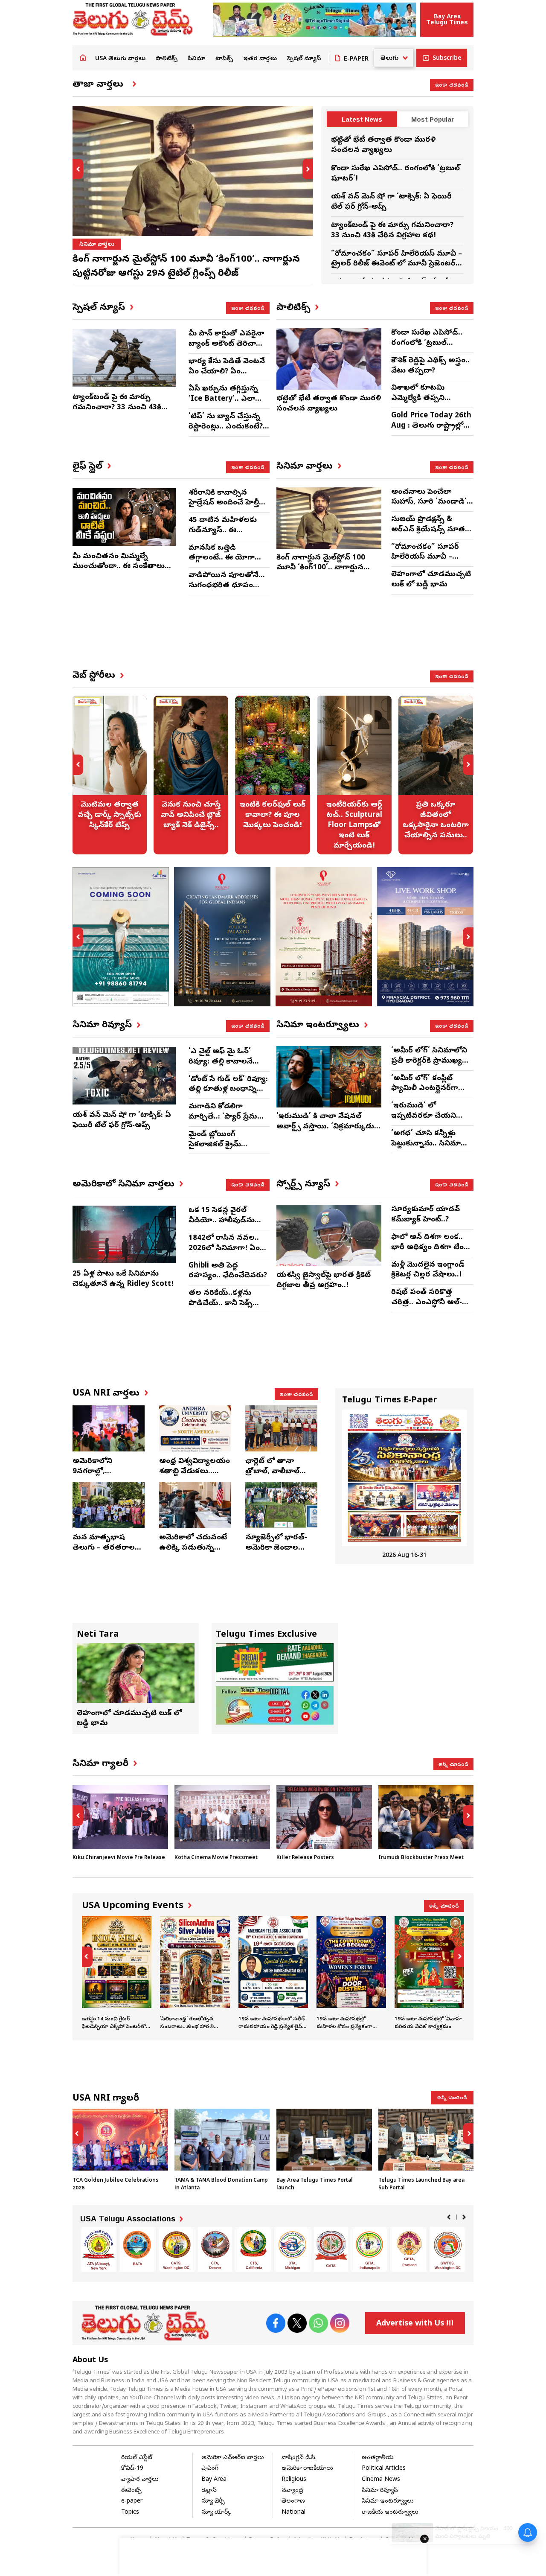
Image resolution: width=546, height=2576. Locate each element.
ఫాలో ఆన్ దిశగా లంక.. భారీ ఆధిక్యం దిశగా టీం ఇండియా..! (427, 1248)
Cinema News (381, 2480)
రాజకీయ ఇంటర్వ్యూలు (390, 2513)
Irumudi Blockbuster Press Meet (421, 1858)
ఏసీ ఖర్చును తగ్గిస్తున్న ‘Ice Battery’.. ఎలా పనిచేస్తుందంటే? (223, 399)
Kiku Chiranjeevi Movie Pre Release (119, 1858)
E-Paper (356, 59)
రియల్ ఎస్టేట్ (137, 2458)
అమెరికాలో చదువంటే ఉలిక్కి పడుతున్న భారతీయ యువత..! (193, 1548)
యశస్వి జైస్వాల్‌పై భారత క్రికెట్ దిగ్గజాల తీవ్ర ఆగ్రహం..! (324, 1281)
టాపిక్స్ (224, 59)
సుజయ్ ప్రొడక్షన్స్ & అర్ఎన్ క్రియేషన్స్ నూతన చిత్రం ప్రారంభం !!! (431, 530)
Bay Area (214, 2480)
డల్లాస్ (209, 2491)
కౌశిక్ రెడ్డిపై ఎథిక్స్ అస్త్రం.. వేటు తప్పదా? (430, 366)
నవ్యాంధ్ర (292, 2491)
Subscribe (447, 59)
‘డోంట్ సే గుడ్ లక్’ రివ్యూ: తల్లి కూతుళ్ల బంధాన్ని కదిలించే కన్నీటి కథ (228, 1090)
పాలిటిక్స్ (167, 59)
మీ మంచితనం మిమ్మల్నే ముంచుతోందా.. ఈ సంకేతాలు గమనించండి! (119, 567)
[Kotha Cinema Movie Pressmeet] (222, 1817)
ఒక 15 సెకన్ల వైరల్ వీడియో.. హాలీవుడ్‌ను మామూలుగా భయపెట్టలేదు (222, 1226)
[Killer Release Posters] (324, 1817)
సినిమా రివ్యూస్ (380, 2491)
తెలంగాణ (293, 2502)
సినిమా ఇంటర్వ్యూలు (388, 2502)
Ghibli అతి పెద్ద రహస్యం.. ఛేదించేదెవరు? (228, 1271)
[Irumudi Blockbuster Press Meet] (426, 1817)
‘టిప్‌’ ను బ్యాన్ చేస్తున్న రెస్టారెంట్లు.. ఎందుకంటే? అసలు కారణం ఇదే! (226, 427)
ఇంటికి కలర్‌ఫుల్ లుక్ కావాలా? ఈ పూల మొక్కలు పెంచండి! (272, 775)
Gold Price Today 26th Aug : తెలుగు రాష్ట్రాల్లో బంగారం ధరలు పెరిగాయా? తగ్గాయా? (431, 431)
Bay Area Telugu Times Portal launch (324, 2151)
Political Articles (384, 2469)
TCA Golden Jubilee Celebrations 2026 (120, 2151)
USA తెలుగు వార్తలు (120, 59)
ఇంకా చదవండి (452, 85)
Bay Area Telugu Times (447, 19)
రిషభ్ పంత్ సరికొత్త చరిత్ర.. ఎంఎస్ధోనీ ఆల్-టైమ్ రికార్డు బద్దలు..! (427, 1303)
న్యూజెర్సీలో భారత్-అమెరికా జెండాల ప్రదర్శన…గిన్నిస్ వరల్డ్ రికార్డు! (280, 1553)
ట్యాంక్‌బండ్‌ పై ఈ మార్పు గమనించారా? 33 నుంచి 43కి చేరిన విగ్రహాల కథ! (392, 231)
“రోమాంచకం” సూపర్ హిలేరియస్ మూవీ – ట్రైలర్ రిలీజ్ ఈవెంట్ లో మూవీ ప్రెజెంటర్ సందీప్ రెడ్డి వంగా (396, 264)
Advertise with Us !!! (415, 2324)
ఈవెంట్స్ (131, 2491)
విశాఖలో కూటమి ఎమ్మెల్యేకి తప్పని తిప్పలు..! (418, 398)
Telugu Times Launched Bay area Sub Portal (426, 2151)
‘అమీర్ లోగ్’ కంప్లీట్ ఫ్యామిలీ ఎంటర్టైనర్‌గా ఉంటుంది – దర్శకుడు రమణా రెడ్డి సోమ (425, 1094)
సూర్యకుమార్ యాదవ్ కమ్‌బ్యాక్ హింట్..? (425, 1215)
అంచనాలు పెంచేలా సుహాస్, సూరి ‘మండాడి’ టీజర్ (429, 503)
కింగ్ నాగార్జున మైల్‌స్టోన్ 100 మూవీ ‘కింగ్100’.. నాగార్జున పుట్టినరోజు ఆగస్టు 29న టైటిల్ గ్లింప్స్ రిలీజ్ (322, 573)
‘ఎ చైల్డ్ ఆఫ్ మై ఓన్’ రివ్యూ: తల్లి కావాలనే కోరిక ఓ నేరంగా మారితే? (226, 1062)
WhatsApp (318, 2323)
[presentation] (78, 169)
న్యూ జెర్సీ (213, 2502)
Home (83, 58)
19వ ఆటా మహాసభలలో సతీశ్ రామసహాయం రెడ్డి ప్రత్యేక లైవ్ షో (273, 1974)
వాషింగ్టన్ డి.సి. (299, 2458)
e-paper (132, 2502)
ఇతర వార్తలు (260, 59)
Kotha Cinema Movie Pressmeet (216, 1858)
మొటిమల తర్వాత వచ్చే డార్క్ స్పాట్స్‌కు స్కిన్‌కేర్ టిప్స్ (109, 775)
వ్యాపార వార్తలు (140, 2480)
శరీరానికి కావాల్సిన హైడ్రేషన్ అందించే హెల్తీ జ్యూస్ (224, 503)
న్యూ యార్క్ (216, 2513)
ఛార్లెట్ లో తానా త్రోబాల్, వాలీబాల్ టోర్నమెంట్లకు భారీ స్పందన (274, 1477)
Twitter (297, 2323)
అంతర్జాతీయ (378, 2458)
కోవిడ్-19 (132, 2469)
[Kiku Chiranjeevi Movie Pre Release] (120, 1817)
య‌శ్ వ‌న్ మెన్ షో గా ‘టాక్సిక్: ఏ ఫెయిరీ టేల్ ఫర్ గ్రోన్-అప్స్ (122, 1120)
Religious (294, 2480)
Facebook (276, 2323)
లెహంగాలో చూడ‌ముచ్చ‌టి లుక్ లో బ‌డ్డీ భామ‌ (431, 580)
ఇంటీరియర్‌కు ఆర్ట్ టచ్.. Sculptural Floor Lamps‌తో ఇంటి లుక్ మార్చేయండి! (354, 775)
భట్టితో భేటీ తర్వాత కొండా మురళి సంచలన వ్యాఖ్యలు (383, 145)
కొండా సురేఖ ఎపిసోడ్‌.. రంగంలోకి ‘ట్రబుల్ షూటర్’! (427, 343)
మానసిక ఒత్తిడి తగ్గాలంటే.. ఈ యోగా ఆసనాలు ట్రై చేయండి (223, 558)
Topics (130, 2513)
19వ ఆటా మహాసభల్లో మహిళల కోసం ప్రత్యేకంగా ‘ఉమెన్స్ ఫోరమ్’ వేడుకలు (351, 1974)
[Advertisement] (300, 640)
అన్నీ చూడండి (453, 1764)
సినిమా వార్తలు (97, 245)
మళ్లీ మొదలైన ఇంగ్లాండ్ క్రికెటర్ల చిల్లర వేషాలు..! (428, 1270)
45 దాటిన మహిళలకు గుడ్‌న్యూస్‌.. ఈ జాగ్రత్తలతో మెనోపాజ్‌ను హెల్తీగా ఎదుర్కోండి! (225, 536)
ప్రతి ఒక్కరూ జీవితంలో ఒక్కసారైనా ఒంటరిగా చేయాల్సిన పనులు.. (436, 775)
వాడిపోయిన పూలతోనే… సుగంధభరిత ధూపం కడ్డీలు (227, 586)
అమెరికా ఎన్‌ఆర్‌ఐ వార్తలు (233, 2458)
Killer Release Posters (305, 1858)
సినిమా (196, 59)
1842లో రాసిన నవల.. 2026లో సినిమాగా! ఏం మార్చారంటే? (224, 1249)
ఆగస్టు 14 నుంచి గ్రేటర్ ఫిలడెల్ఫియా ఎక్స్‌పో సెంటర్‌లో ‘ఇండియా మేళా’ (117, 1974)
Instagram (340, 2323)
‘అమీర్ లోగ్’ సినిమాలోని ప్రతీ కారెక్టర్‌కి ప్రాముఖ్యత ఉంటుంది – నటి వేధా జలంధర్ (430, 1066)
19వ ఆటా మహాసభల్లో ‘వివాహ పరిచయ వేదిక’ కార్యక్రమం (429, 1974)
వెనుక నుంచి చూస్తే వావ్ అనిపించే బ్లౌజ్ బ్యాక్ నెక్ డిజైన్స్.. (191, 775)
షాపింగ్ (210, 2469)
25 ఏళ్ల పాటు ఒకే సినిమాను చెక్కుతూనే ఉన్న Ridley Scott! (123, 1279)
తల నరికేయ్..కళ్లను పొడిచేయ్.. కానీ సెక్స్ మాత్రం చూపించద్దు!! (221, 1304)
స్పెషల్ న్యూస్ (304, 59)
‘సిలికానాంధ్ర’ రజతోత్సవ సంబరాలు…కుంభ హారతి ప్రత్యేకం (195, 1974)
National (293, 2513)
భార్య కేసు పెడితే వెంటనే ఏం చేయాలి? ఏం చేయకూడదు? (227, 372)
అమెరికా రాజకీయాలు (307, 2469)
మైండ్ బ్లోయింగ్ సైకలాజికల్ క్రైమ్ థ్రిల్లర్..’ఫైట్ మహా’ (216, 1145)
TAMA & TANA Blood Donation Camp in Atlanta (222, 2151)
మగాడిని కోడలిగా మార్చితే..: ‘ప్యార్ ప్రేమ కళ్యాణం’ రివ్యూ (223, 1117)
